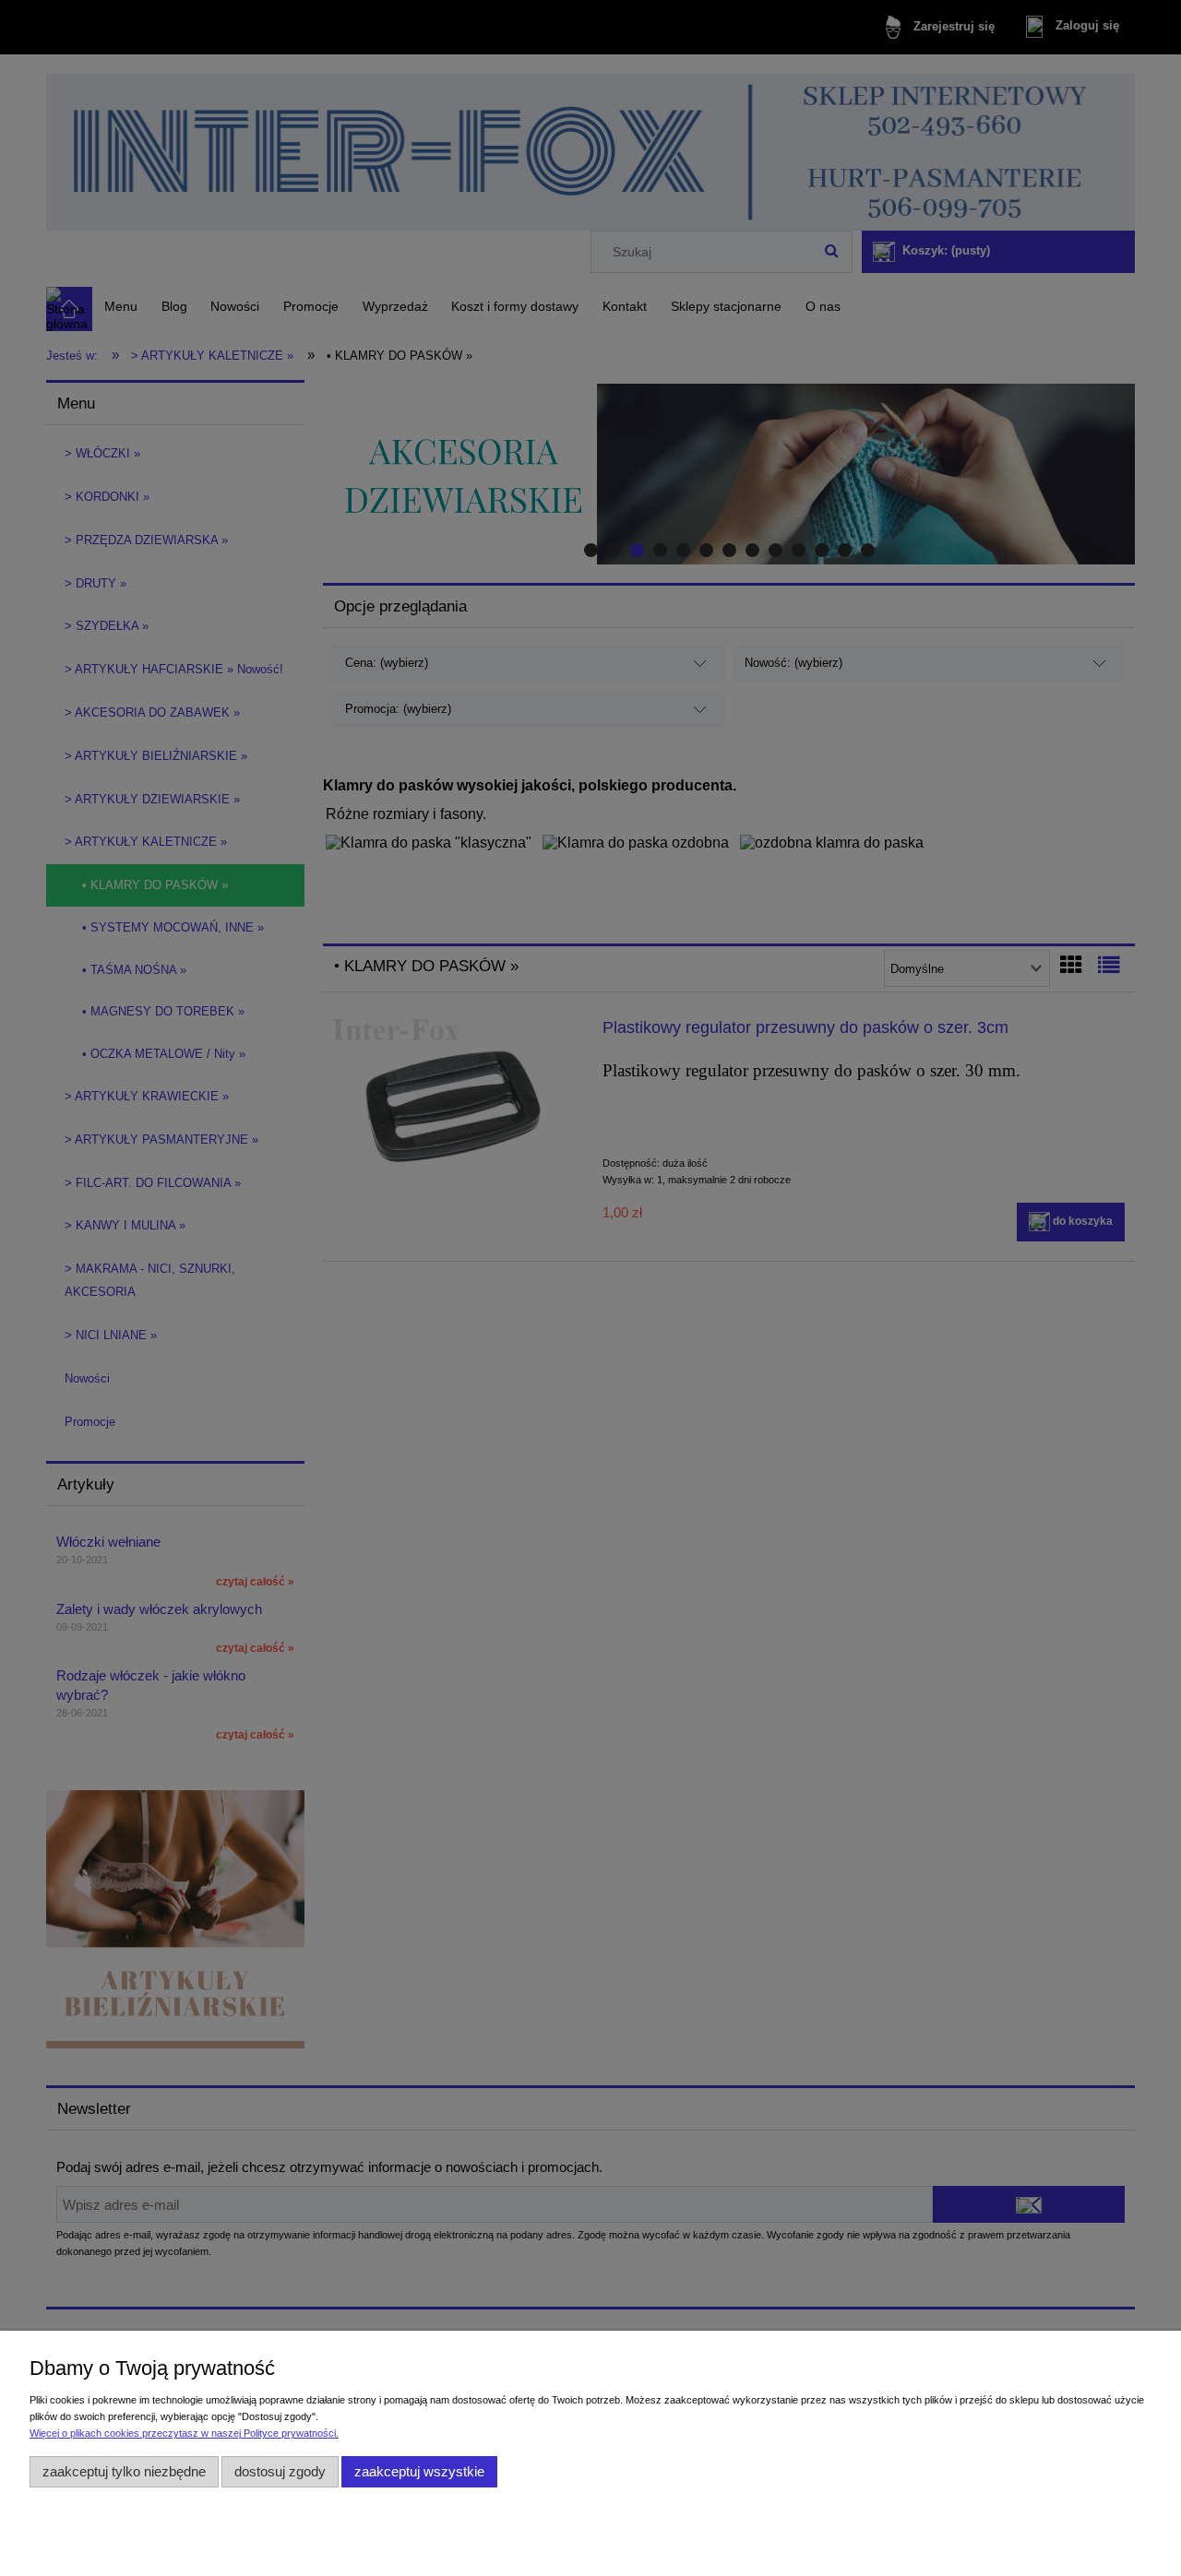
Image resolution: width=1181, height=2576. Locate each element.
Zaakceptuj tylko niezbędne (124, 2471)
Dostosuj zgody (280, 2471)
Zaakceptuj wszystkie (419, 2471)
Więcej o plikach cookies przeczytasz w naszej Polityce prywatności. (184, 2433)
